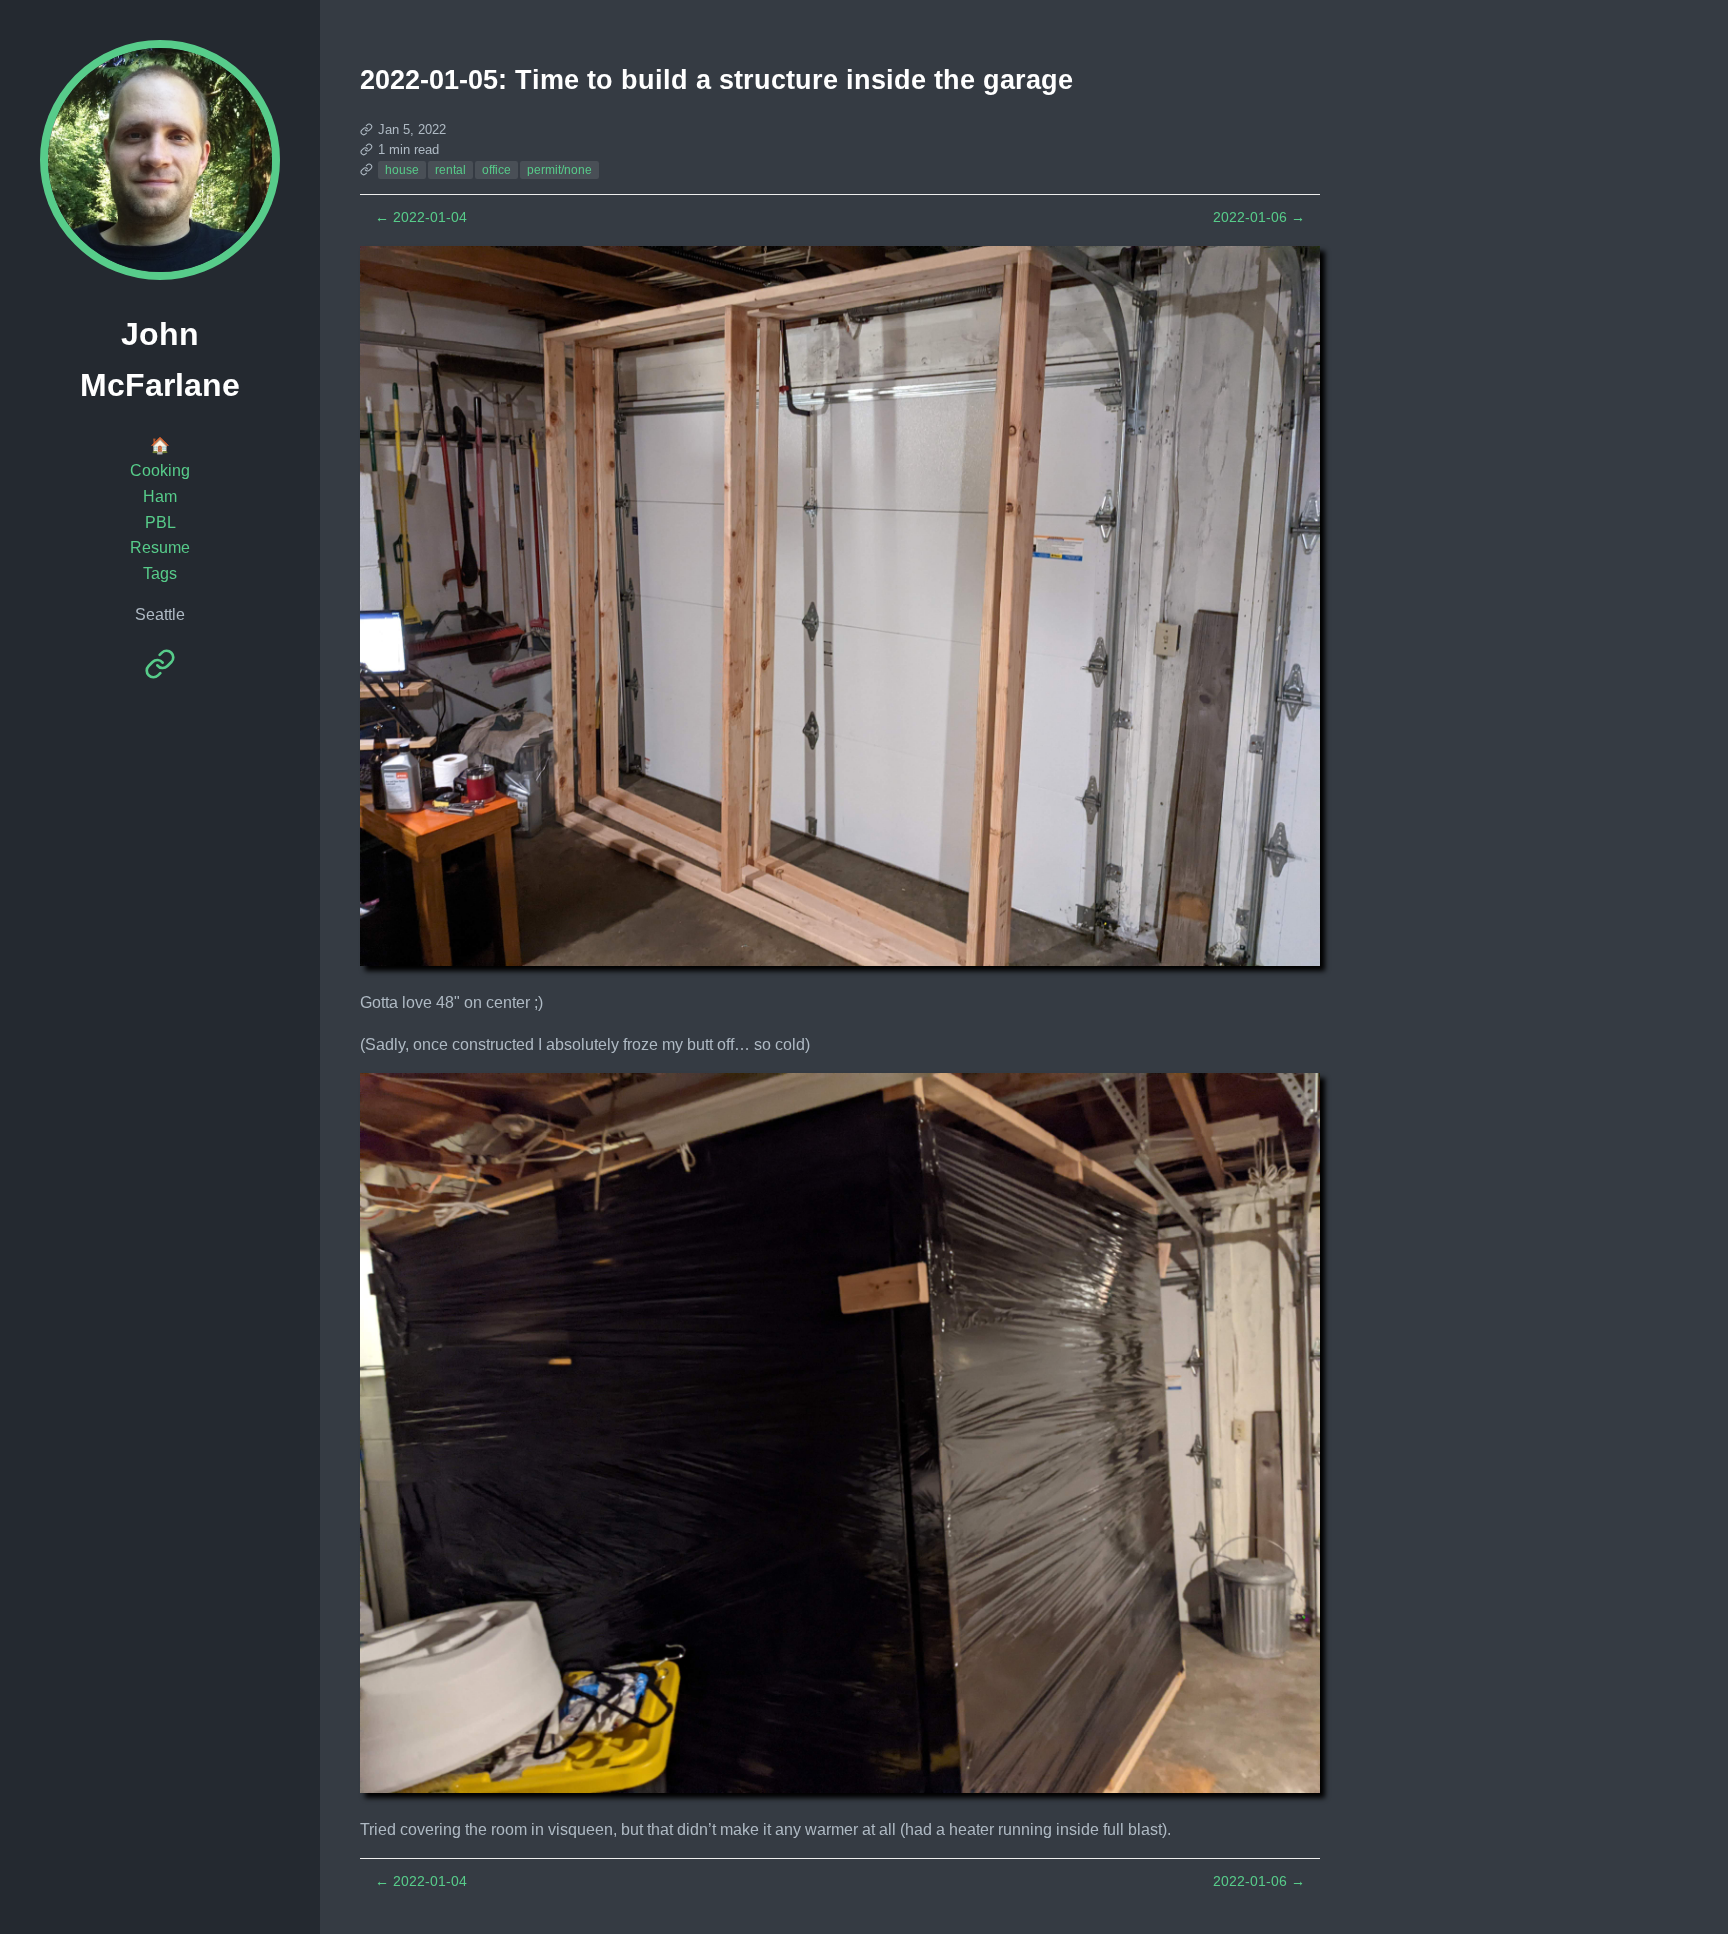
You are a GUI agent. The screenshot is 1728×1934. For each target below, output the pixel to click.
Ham (160, 496)
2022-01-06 (1259, 217)
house (402, 170)
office (496, 170)
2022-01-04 (421, 217)
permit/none (559, 170)
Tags (160, 573)
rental (450, 170)
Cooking (160, 470)
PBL (160, 522)
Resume (160, 547)
